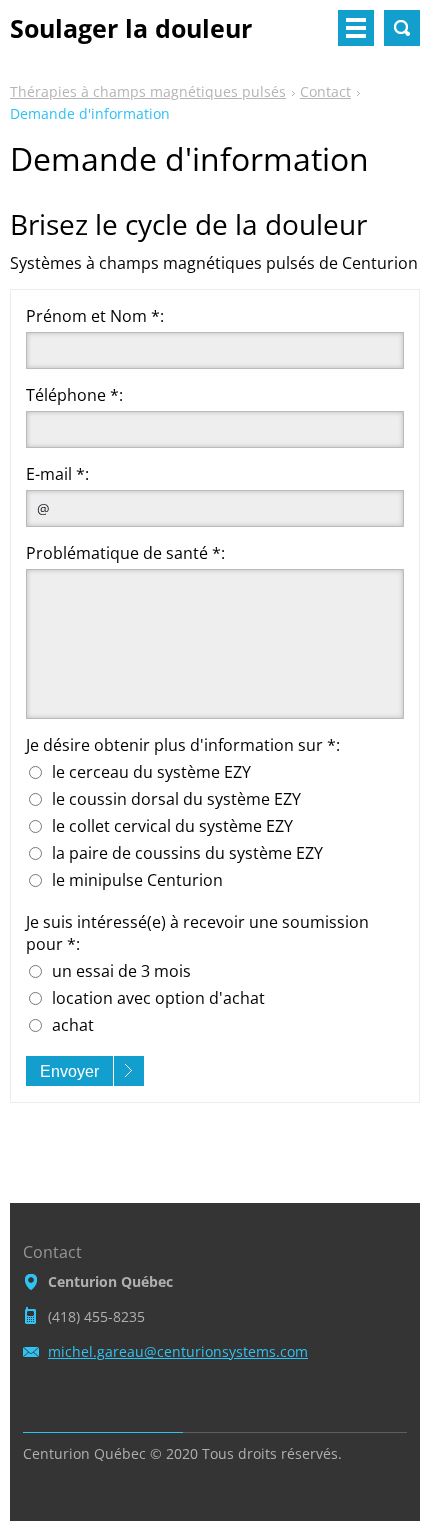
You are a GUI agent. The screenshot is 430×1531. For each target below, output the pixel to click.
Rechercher (402, 28)
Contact (325, 91)
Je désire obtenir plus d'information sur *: (183, 745)
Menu (356, 28)
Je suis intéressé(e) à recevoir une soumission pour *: (197, 933)
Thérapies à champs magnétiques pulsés (148, 91)
